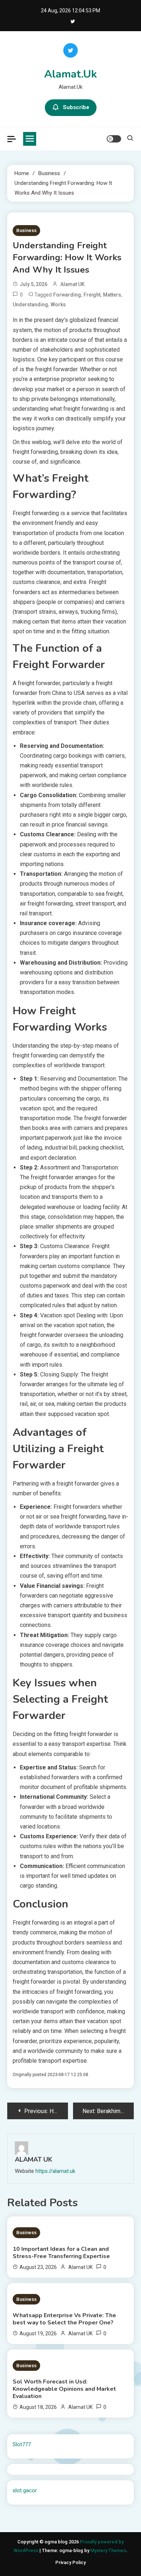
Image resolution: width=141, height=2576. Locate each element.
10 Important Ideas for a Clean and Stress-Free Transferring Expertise (61, 2253)
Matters (112, 295)
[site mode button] (114, 139)
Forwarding (67, 295)
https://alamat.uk (55, 2171)
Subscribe (76, 107)
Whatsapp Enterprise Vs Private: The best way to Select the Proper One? (64, 2319)
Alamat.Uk (70, 74)
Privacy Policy (70, 2562)
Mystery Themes (108, 2550)
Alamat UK (72, 284)
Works (58, 305)
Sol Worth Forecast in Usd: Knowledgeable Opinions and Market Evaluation (64, 2389)
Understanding (30, 305)
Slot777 (22, 2444)
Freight (92, 295)
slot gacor (25, 2490)
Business (26, 230)
